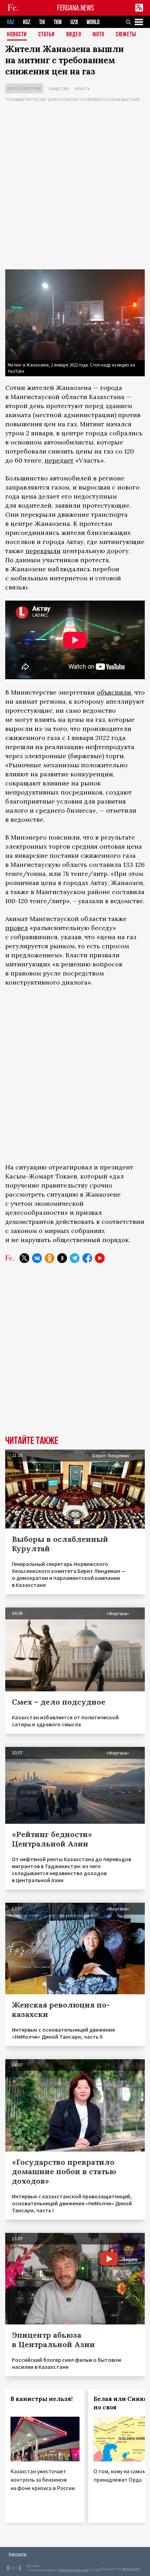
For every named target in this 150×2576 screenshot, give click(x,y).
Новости (17, 35)
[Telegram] (75, 1258)
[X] (24, 1258)
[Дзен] (62, 1258)
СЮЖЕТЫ (126, 35)
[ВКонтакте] (37, 1258)
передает (59, 460)
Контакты (18, 2554)
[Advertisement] (75, 187)
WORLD (93, 22)
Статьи (47, 35)
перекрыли (43, 551)
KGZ (27, 22)
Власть (82, 89)
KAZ (11, 22)
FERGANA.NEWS (76, 8)
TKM (58, 22)
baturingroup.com (74, 2570)
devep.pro (131, 2569)
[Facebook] (87, 1258)
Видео (74, 35)
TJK (42, 22)
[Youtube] (100, 1258)
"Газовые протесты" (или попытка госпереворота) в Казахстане (72, 99)
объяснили (114, 692)
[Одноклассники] (50, 1258)
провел (17, 928)
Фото (98, 35)
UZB (74, 22)
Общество (59, 89)
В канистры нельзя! (42, 2399)
